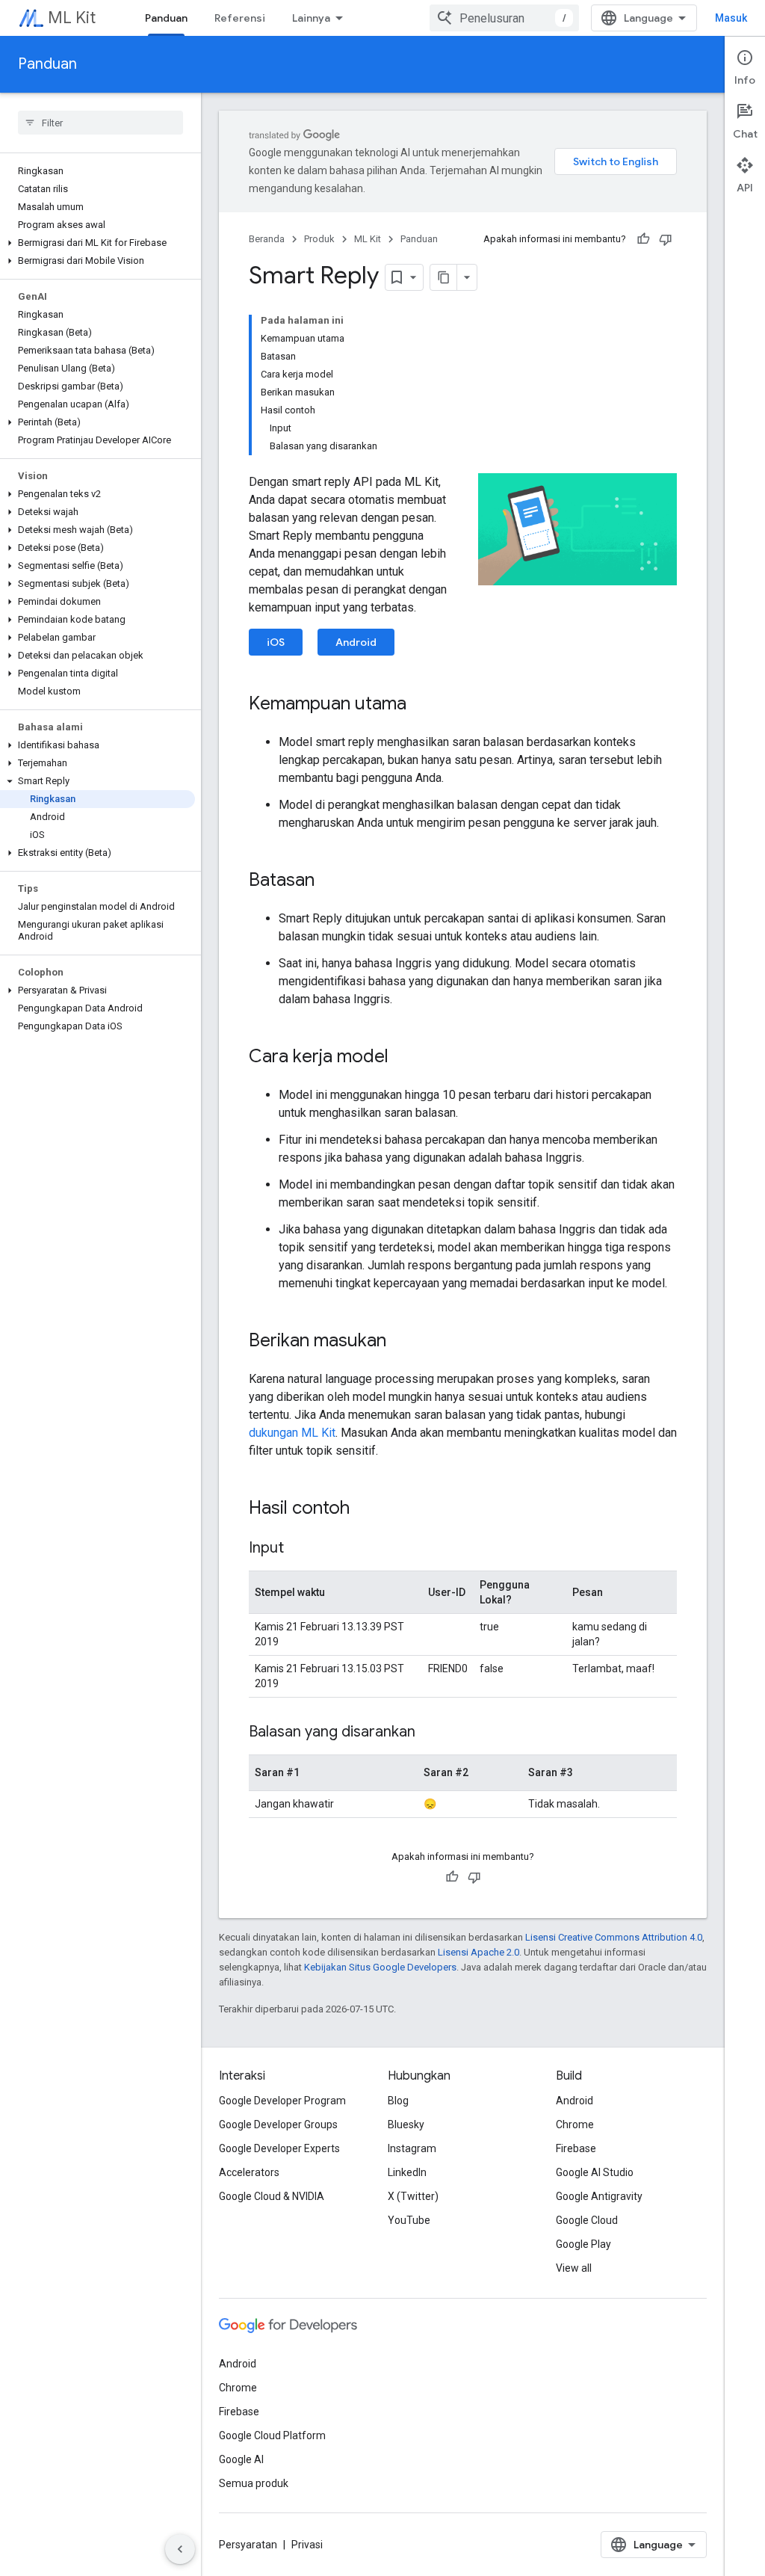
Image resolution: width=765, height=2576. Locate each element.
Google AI (241, 2459)
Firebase (576, 2148)
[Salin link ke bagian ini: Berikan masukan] (401, 1342)
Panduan (166, 18)
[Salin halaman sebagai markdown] (444, 277)
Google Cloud (587, 2220)
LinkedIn (407, 2172)
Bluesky (406, 2124)
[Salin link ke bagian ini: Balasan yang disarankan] (430, 1733)
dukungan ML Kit (292, 1433)
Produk (319, 239)
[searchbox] (100, 123)
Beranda (267, 239)
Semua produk (254, 2483)
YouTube (409, 2220)
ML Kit (72, 18)
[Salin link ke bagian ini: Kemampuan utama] (421, 705)
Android (356, 642)
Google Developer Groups (278, 2124)
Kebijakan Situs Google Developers (380, 1967)
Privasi (307, 2545)
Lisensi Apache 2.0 (478, 1952)
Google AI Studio (595, 2172)
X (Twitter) (413, 2196)
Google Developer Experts (279, 2148)
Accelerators (249, 2172)
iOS (276, 642)
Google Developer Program (282, 2101)
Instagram (412, 2148)
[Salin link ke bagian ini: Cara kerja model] (403, 1058)
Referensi (240, 18)
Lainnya (311, 18)
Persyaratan (248, 2545)
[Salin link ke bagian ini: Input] (299, 1549)
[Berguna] (643, 239)
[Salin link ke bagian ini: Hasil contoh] (365, 1509)
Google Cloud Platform (272, 2435)
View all (574, 2268)
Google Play (583, 2244)
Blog (398, 2101)
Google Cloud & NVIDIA (272, 2196)
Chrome (575, 2124)
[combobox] (504, 18)
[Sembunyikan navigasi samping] (180, 2549)
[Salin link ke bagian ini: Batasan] (329, 881)
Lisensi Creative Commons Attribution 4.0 (614, 1937)
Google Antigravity (599, 2196)
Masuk (731, 18)
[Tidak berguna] (666, 239)
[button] (97, 243)
